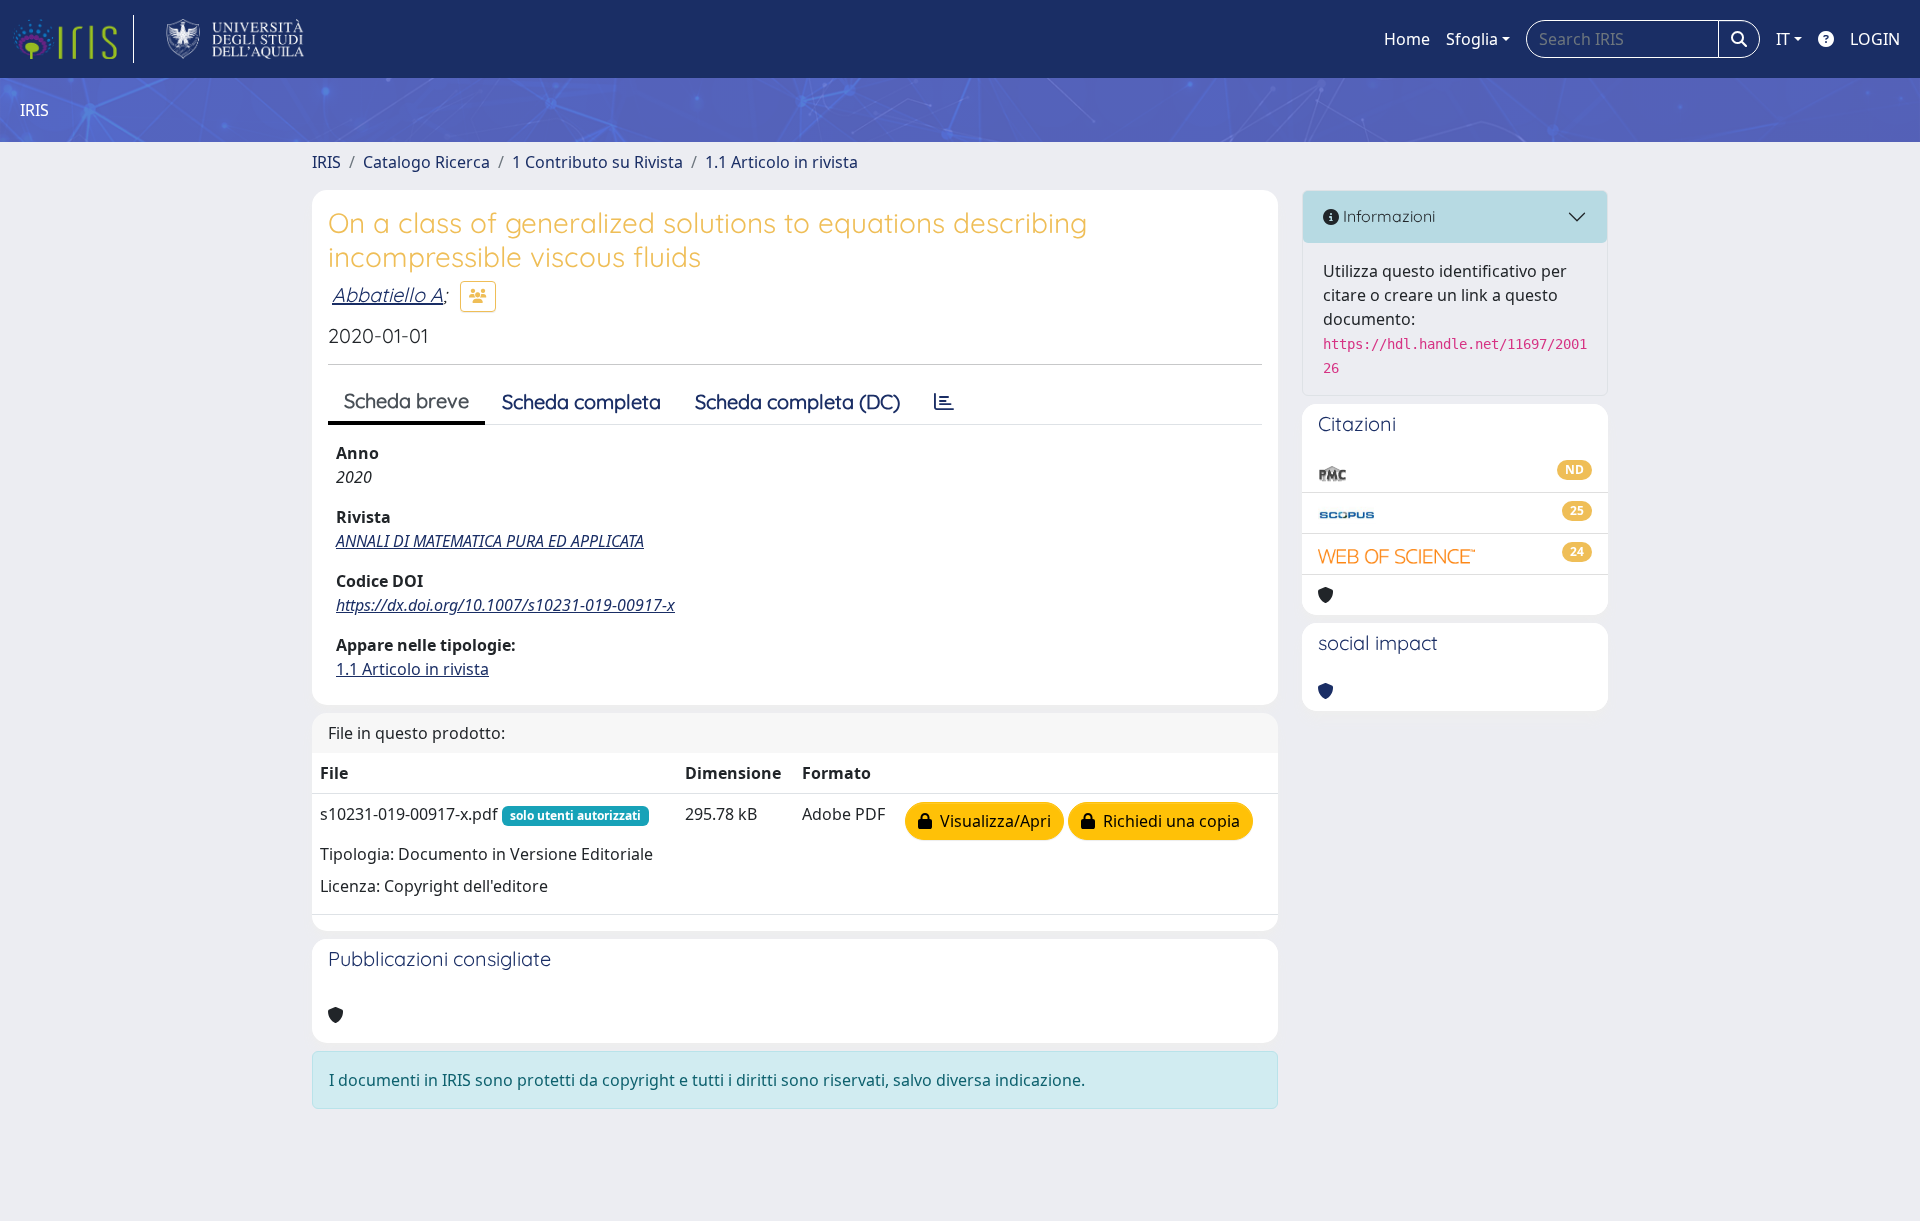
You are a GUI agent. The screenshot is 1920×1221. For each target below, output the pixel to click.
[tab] (944, 402)
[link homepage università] (235, 39)
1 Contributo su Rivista (597, 162)
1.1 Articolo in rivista (781, 162)
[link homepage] (73, 39)
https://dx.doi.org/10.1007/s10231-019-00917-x (505, 605)
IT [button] (1783, 39)
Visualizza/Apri (991, 821)
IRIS (326, 162)
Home (1407, 39)
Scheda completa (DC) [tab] (797, 401)
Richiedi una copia (1167, 821)
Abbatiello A (387, 294)
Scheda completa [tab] (581, 401)
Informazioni (1387, 216)
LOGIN (1875, 39)
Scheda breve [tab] (406, 400)
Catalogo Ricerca (426, 162)
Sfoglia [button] (1472, 39)
